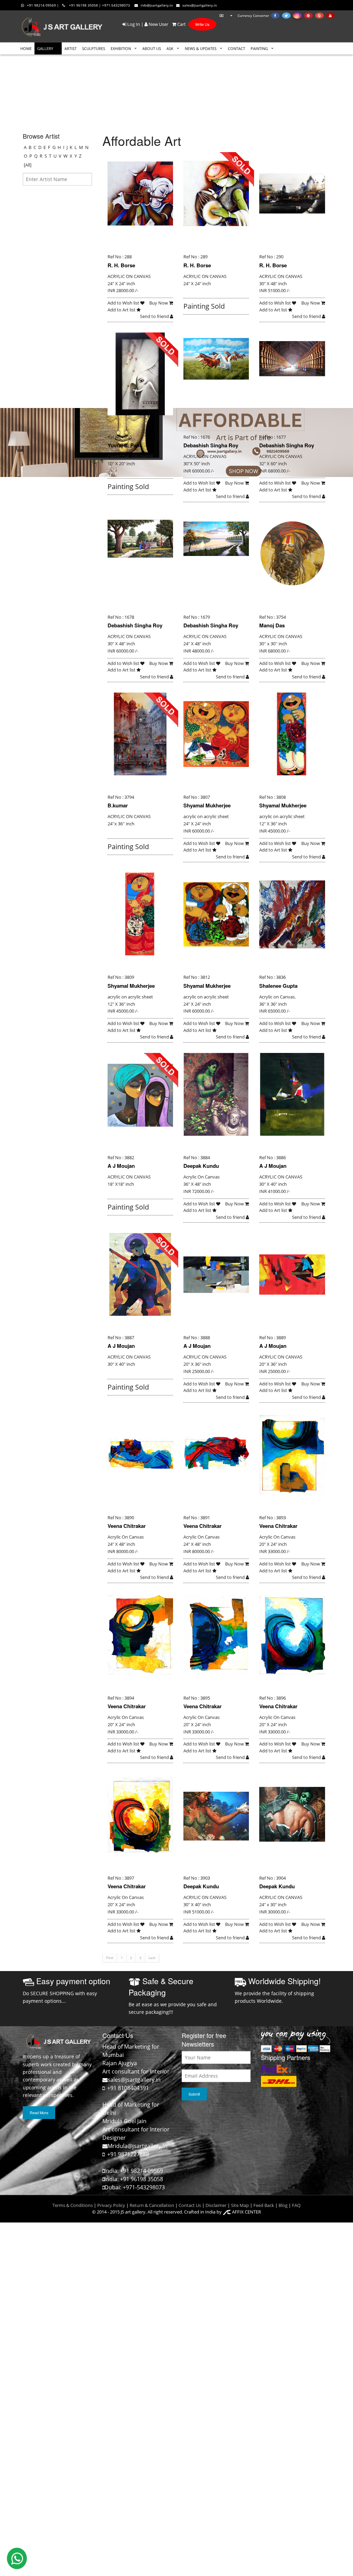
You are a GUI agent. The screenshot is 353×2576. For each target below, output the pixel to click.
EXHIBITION (121, 48)
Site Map (239, 2205)
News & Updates (201, 48)
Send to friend (155, 316)
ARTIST (70, 48)
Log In (133, 24)
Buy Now (159, 303)
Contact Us (190, 2205)
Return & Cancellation (152, 2205)
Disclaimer (215, 2205)
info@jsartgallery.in (157, 5)
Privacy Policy (111, 2205)
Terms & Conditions (73, 2205)
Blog (283, 2205)
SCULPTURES (94, 48)
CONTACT (236, 48)
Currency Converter (253, 16)
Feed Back (264, 2205)
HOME (26, 48)
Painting (259, 48)
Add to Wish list (124, 303)
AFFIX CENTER (246, 2212)
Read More (39, 2112)
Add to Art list (122, 310)
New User (158, 24)
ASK (170, 48)
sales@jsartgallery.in (200, 5)
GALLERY (45, 48)
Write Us (202, 24)
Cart (181, 24)
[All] (28, 165)
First (110, 1958)
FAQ (296, 2205)
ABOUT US (152, 48)
